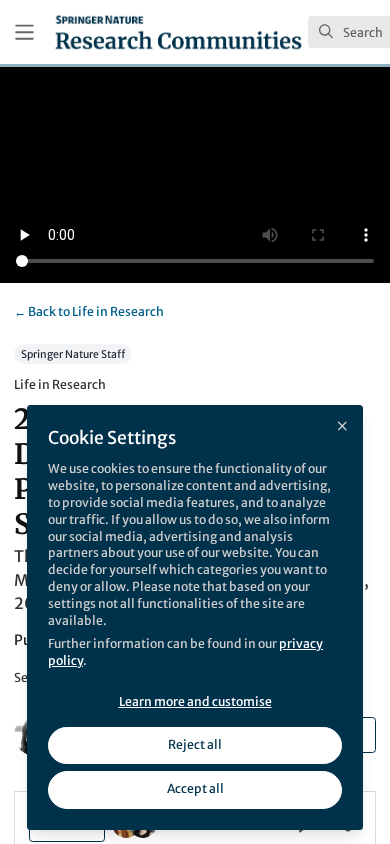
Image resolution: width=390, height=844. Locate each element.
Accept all (195, 788)
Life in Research (89, 311)
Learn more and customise (195, 701)
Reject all (195, 744)
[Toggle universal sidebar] (24, 32)
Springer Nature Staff (73, 353)
